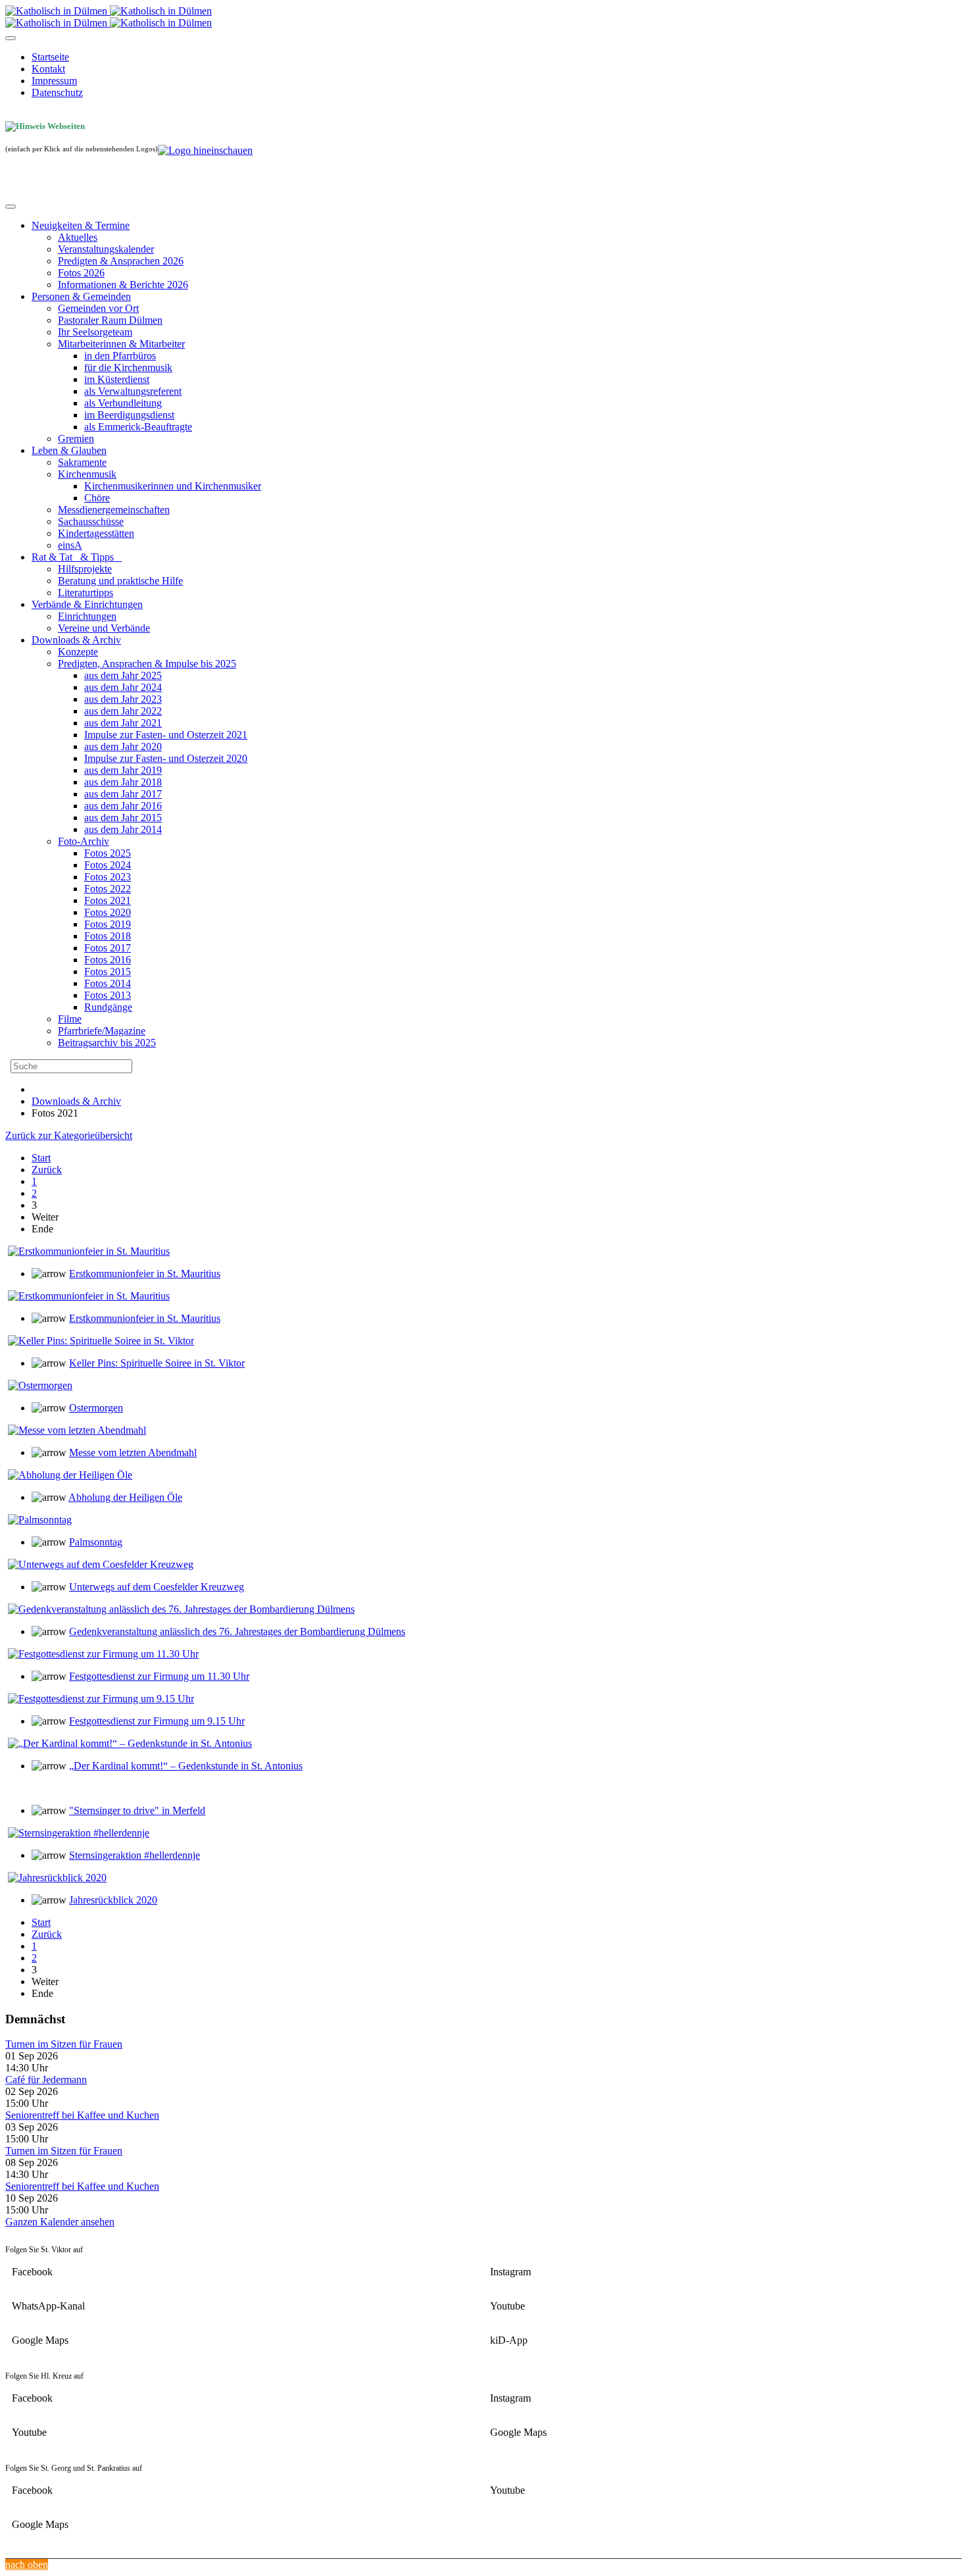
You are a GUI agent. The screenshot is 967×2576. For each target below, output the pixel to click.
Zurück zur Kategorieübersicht (69, 1135)
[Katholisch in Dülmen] (109, 11)
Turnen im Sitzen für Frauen (64, 2044)
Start (41, 1158)
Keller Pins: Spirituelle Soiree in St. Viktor (157, 1363)
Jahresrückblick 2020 (113, 1900)
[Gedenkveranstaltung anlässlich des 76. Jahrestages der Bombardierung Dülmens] (181, 1609)
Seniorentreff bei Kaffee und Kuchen (82, 2115)
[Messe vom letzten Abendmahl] (77, 1430)
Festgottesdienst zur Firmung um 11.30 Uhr (159, 1676)
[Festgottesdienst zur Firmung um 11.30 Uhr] (103, 1654)
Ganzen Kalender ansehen (60, 2222)
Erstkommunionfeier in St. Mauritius (145, 1274)
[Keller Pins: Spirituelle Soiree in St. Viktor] (101, 1341)
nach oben (27, 2564)
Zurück (47, 1170)
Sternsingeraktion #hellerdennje (135, 1855)
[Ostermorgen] (40, 1385)
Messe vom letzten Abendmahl (133, 1452)
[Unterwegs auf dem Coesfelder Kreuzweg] (101, 1564)
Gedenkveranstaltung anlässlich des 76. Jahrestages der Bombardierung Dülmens (237, 1631)
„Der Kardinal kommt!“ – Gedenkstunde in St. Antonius (186, 1766)
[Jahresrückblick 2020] (57, 1878)
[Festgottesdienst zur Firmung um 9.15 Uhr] (101, 1699)
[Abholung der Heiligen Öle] (70, 1475)
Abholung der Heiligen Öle (125, 1497)
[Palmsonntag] (40, 1520)
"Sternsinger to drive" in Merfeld (137, 1810)
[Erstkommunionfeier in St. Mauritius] (89, 1251)
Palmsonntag (96, 1542)
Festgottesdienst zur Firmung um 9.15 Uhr (157, 1721)
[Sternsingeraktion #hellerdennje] (79, 1833)
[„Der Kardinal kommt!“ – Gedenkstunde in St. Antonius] (130, 1743)
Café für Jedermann (46, 2080)
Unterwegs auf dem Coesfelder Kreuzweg (157, 1587)
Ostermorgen (96, 1408)
